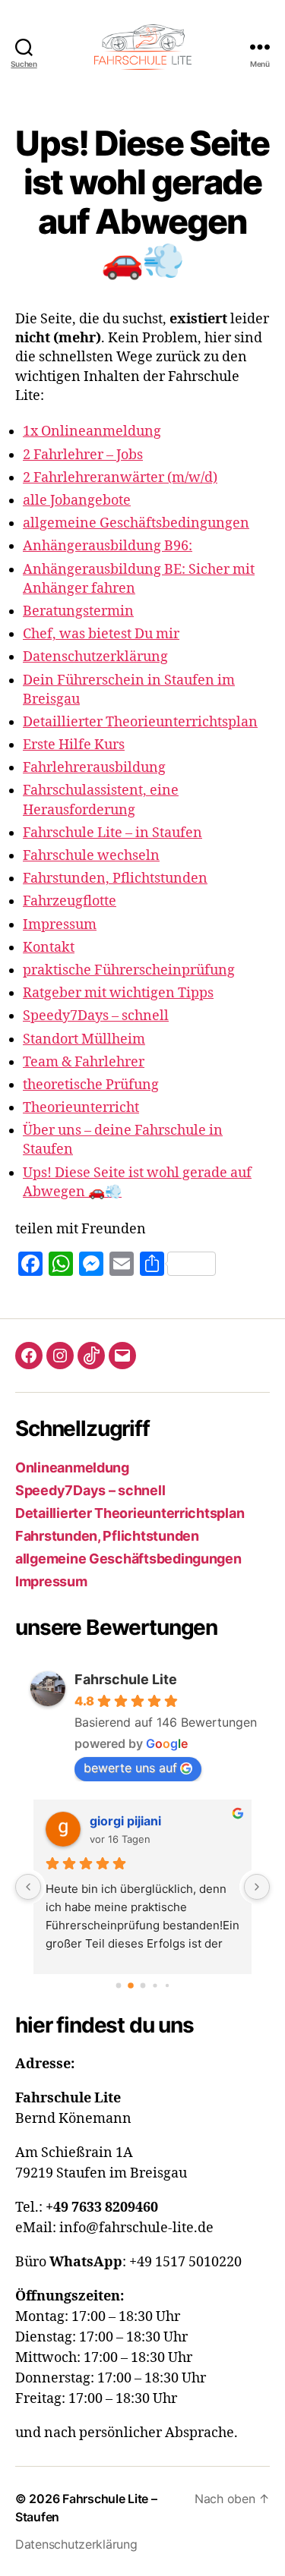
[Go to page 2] (142, 1985)
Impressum (60, 925)
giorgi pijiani (125, 1821)
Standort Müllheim (84, 1039)
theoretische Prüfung (91, 1085)
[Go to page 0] (118, 1985)
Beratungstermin (78, 611)
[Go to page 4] (166, 1985)
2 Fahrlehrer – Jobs (83, 455)
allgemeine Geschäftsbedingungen (136, 523)
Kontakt (49, 948)
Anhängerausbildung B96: (108, 546)
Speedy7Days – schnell (96, 1016)
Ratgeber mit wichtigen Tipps (118, 993)
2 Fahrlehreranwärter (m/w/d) (120, 478)
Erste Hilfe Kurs (74, 745)
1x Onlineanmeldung (92, 431)
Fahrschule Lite (126, 1679)
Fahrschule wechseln (91, 856)
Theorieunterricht (81, 1108)
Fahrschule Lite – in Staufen (112, 833)
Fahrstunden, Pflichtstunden (115, 879)
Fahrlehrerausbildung (94, 768)
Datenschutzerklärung (95, 657)
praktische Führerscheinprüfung (129, 970)
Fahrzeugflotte (70, 901)
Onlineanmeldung (72, 1468)
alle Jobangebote (77, 501)
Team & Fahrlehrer (84, 1062)
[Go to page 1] (131, 1986)
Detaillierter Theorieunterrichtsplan (140, 722)
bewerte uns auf (130, 1768)
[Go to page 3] (155, 1985)
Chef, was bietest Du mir (101, 634)
